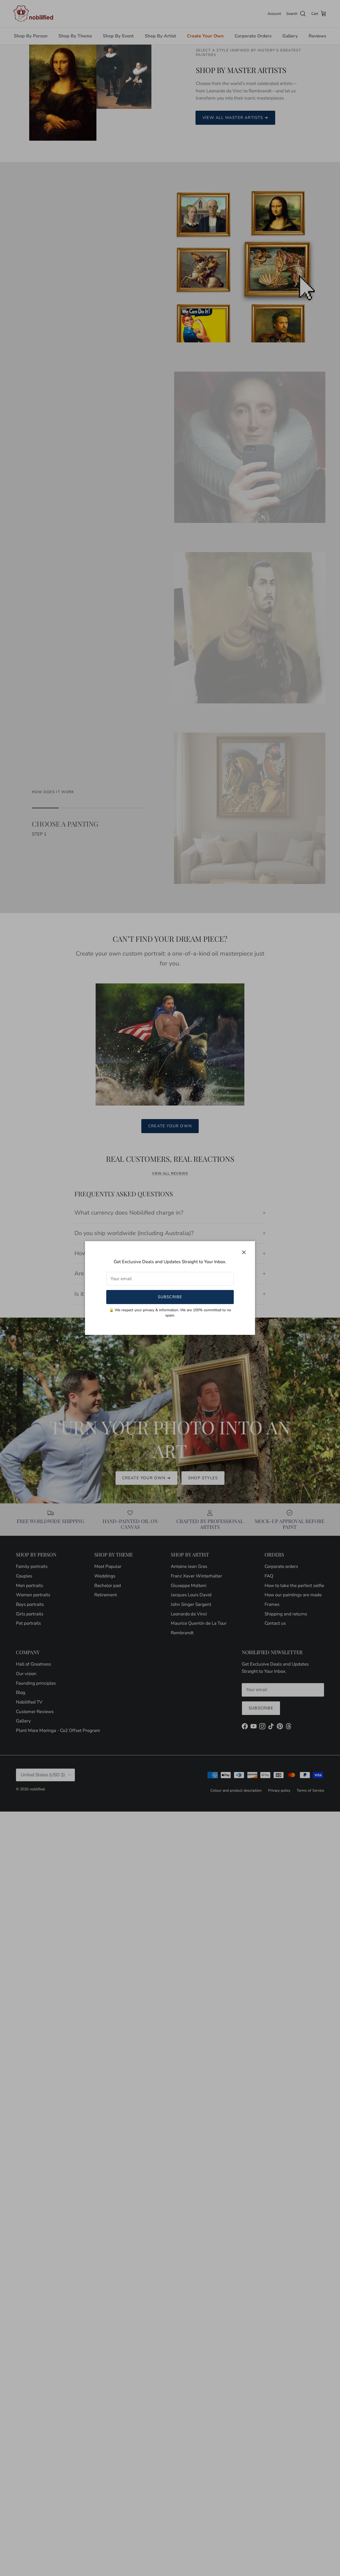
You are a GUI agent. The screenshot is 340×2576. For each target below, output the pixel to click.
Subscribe (170, 1297)
